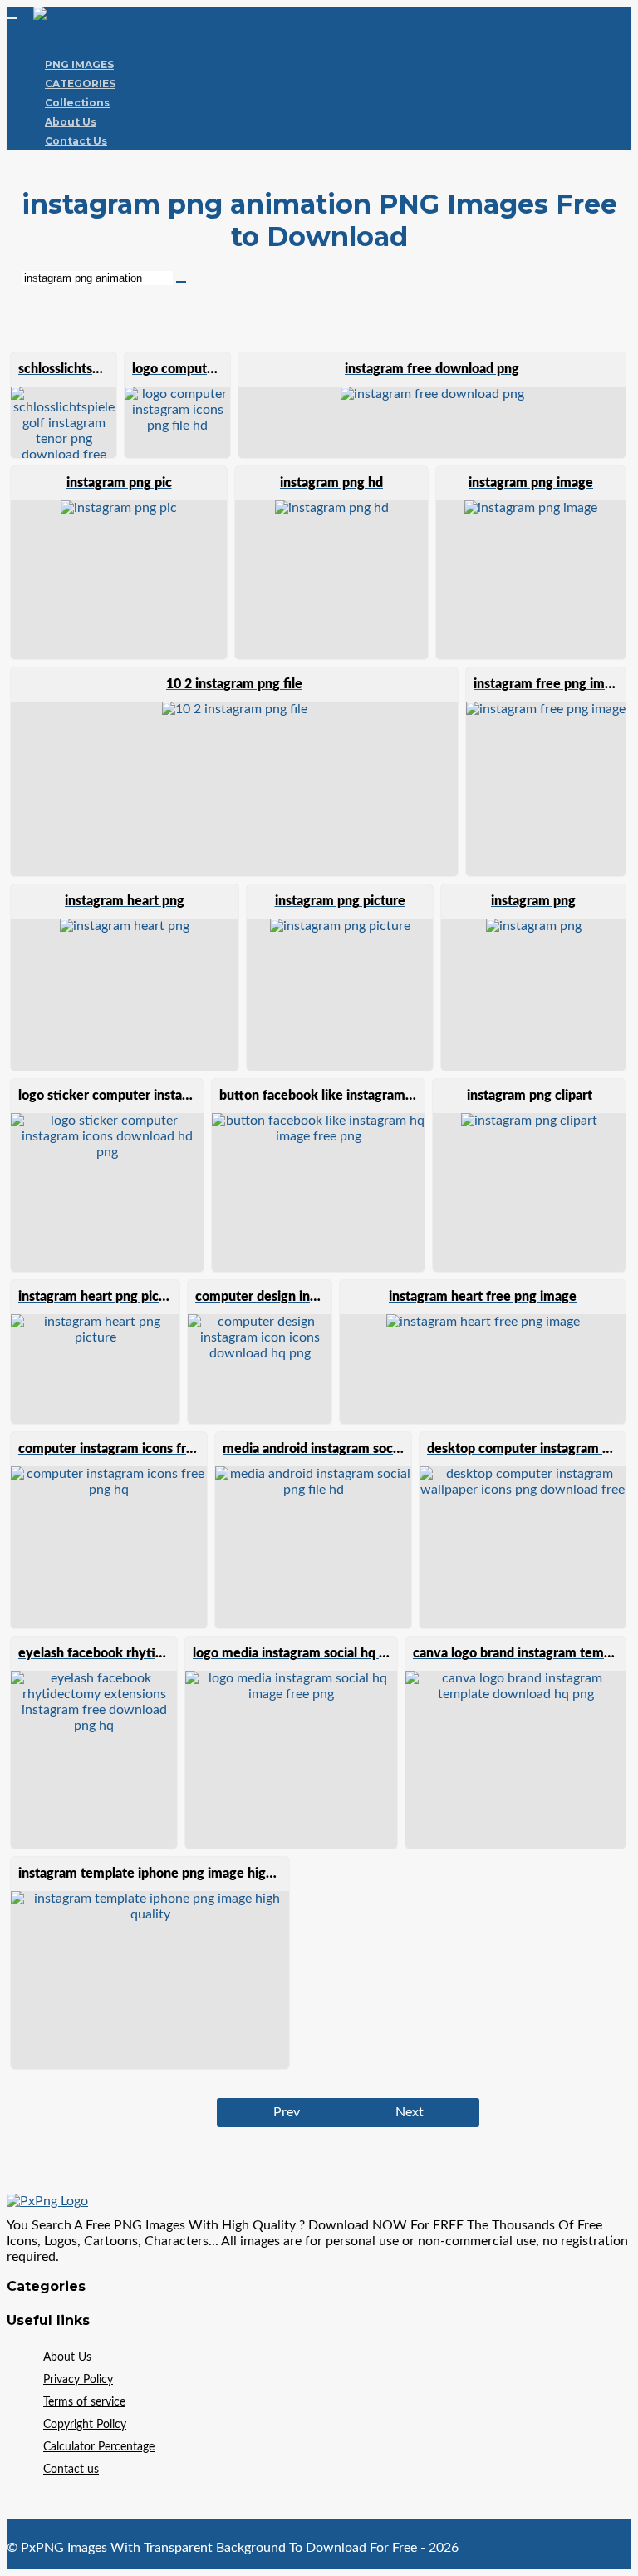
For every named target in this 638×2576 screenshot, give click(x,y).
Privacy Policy (78, 2380)
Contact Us (76, 141)
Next (410, 2112)
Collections (77, 103)
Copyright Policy (85, 2425)
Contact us (71, 2470)
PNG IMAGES (79, 64)
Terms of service (84, 2402)
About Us (71, 122)
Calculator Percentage (99, 2447)
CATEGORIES (80, 84)
